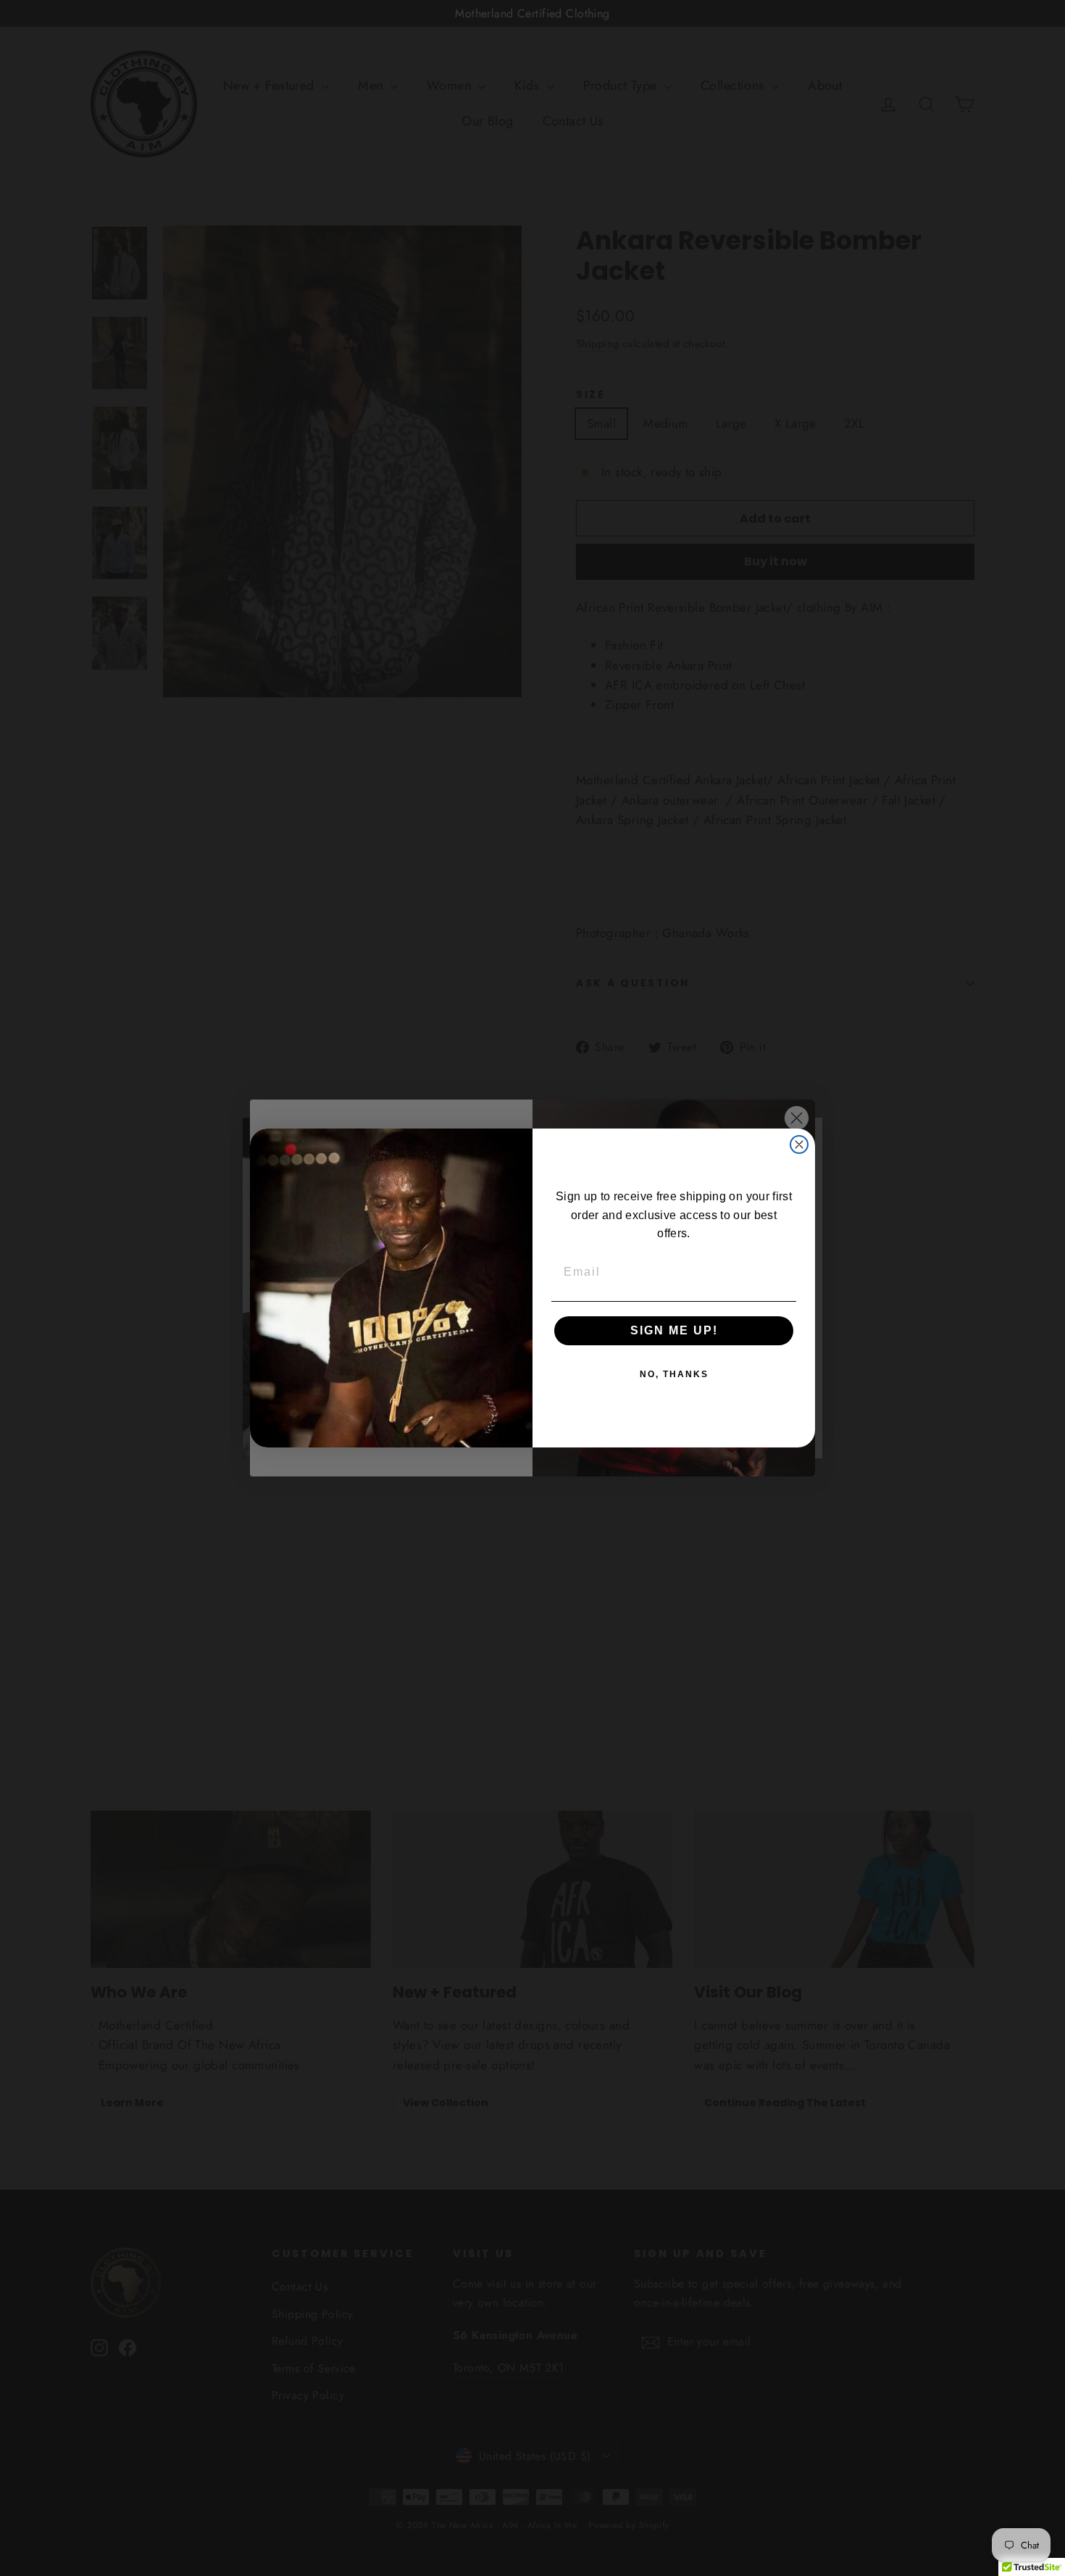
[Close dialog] (799, 1144)
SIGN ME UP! (674, 1330)
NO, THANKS (674, 1374)
